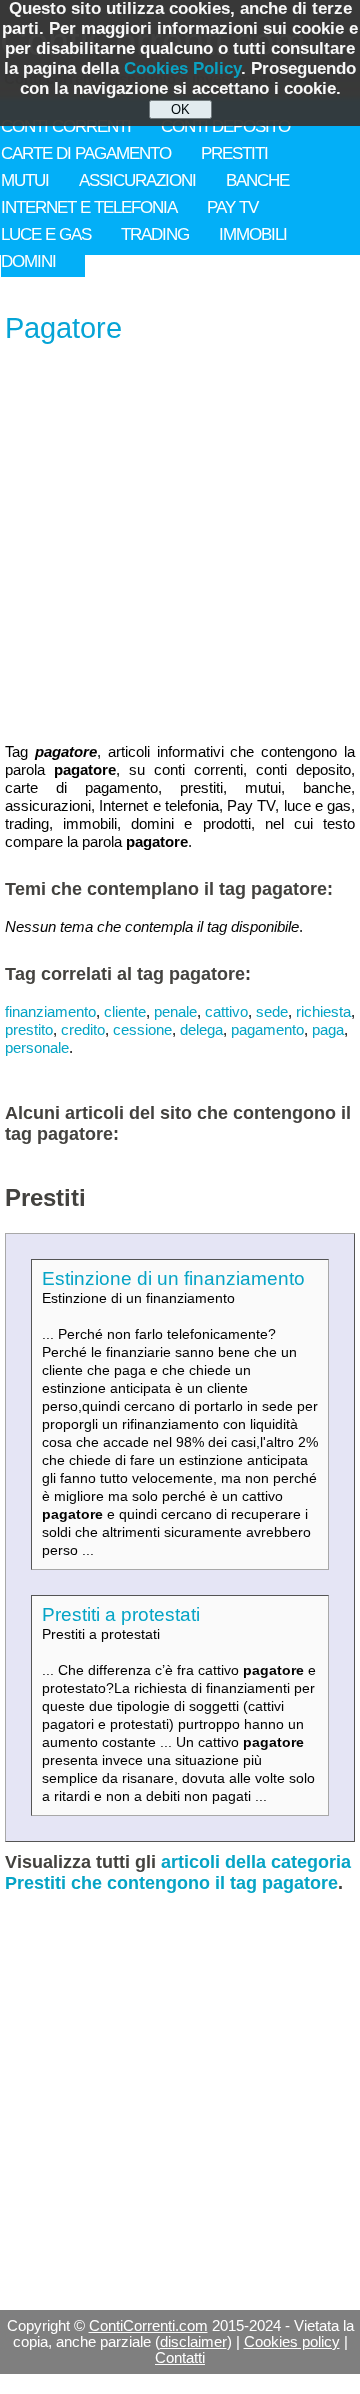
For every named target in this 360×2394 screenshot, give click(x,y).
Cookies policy (292, 2342)
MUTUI (25, 180)
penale (175, 1011)
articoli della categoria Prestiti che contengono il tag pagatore (178, 1872)
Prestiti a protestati (121, 1614)
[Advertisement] (180, 545)
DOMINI (28, 261)
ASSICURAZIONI (137, 180)
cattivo (226, 1011)
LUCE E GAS (46, 234)
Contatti (180, 2358)
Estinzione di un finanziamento (173, 1278)
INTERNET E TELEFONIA (89, 207)
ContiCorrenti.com (148, 2326)
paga (328, 1029)
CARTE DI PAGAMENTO (86, 153)
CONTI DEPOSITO (225, 126)
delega (201, 1029)
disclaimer (193, 2342)
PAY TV (232, 207)
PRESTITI (234, 153)
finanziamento (50, 1011)
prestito (29, 1029)
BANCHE (257, 180)
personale (37, 1047)
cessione (142, 1029)
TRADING (155, 234)
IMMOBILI (253, 234)
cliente (125, 1011)
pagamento (267, 1029)
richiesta (323, 1011)
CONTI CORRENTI (66, 126)
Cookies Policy (182, 68)
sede (272, 1011)
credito (83, 1029)
